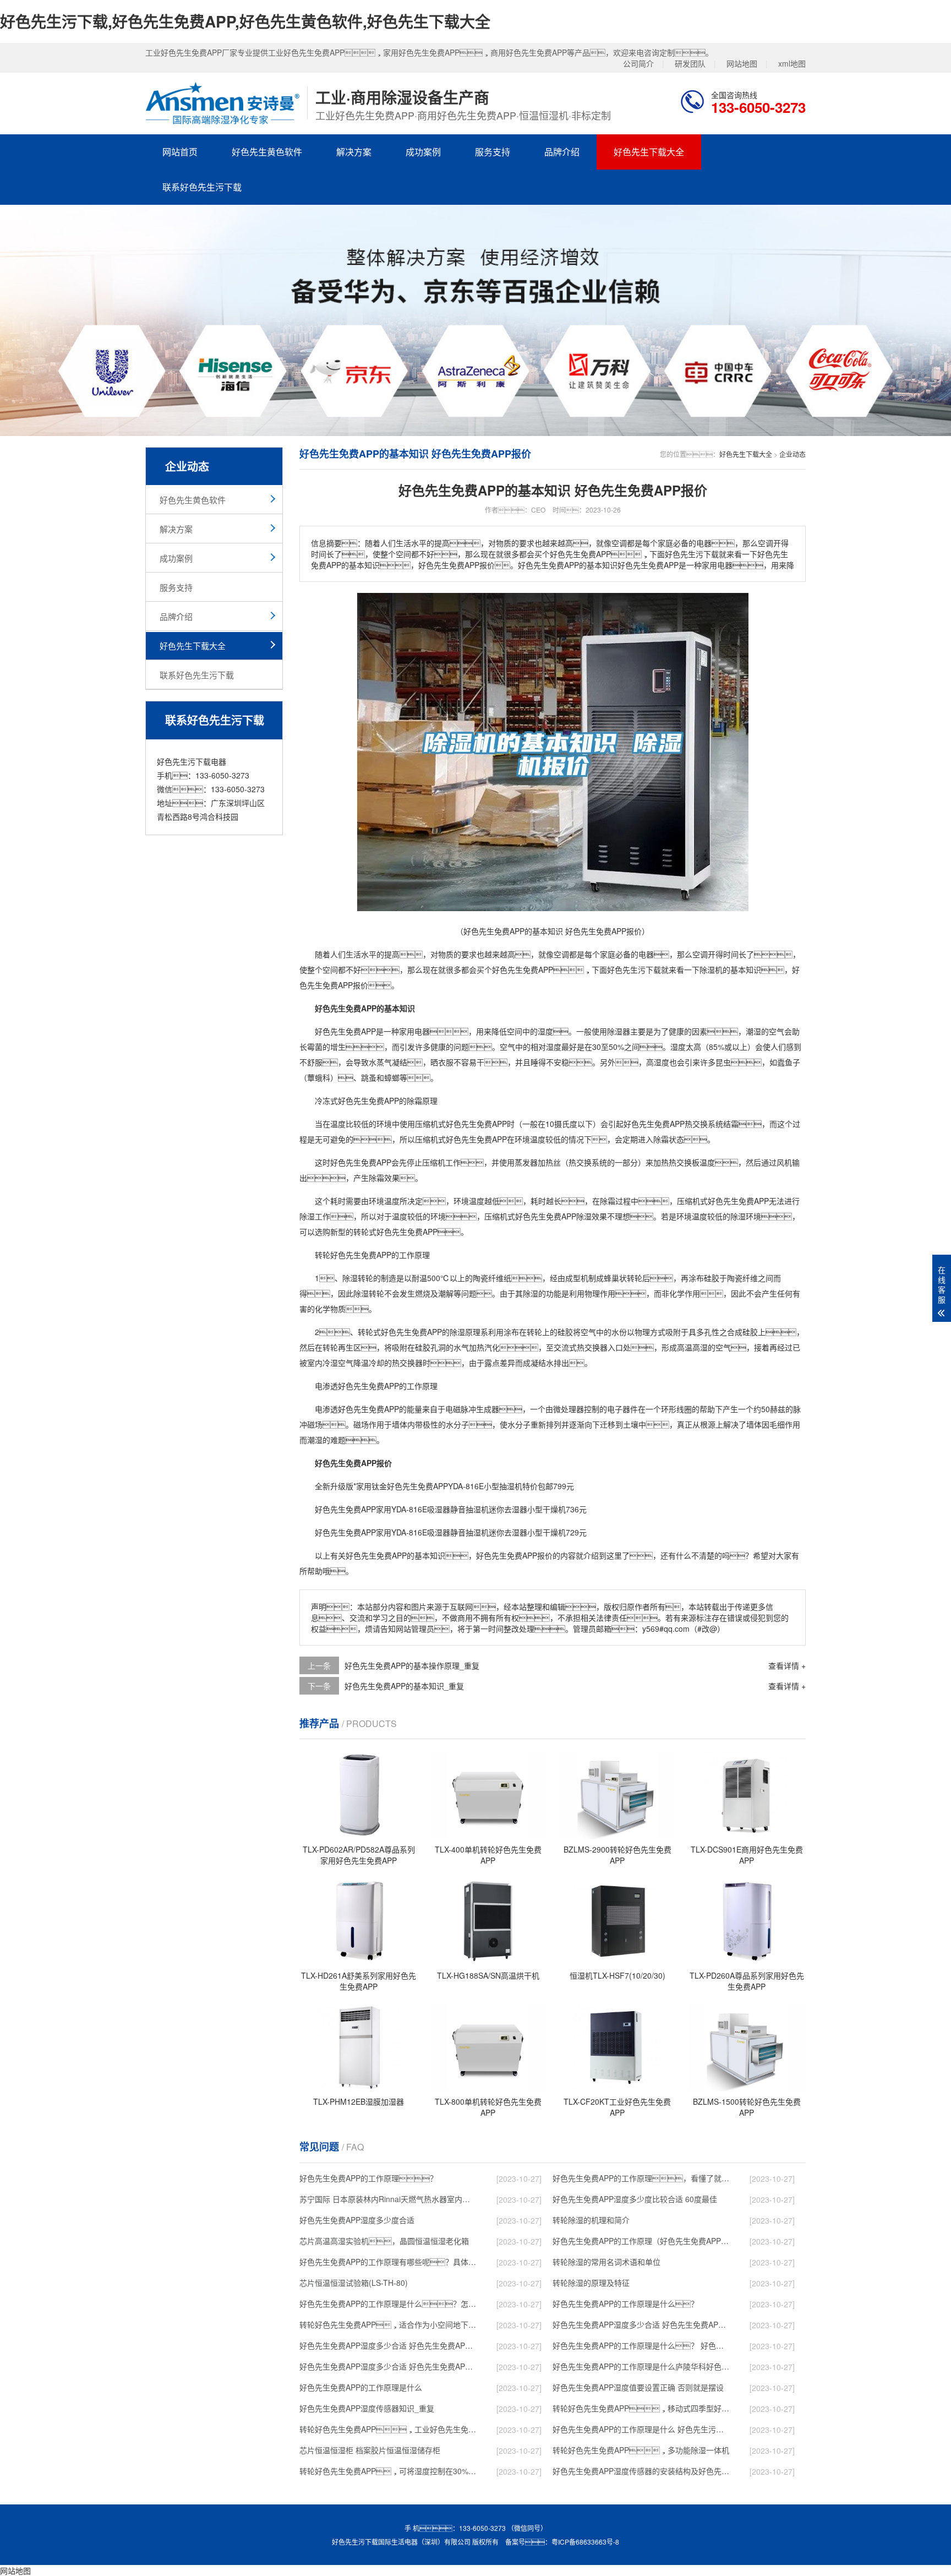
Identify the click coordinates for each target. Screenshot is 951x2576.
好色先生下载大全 (649, 152)
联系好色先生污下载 (202, 187)
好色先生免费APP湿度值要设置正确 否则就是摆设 (638, 2387)
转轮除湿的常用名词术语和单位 (606, 2262)
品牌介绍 (562, 152)
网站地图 (742, 63)
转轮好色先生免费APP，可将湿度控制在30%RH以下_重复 (388, 2471)
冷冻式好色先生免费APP (357, 1101)
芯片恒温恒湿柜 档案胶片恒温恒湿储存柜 (370, 2450)
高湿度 (658, 1062)
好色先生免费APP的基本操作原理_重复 (412, 1665)
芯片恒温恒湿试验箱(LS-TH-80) (354, 2283)
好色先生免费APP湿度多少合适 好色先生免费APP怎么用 (388, 2366)
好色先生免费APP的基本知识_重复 (404, 1686)
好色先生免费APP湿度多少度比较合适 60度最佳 (635, 2199)
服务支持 (493, 152)
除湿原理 (465, 1332)
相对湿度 (546, 1047)
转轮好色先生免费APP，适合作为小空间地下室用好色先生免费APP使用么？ (388, 2324)
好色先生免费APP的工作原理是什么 (361, 2387)
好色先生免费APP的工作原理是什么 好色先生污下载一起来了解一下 (641, 2429)
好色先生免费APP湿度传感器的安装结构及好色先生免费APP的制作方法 (641, 2471)
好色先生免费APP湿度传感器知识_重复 (367, 2408)
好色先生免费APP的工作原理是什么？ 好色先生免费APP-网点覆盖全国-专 (641, 2345)
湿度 (545, 1031)
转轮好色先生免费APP (353, 1255)
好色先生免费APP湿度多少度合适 (357, 2220)
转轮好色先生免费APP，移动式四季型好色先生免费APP (641, 2408)
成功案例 (423, 152)
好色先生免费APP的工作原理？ (368, 2178)
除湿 (707, 970)
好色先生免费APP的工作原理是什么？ (625, 2303)
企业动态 (792, 454)
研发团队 (690, 63)
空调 (561, 954)
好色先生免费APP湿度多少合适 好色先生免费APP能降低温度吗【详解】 (641, 2324)
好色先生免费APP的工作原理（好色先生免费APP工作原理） (641, 2241)
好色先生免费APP (523, 970)
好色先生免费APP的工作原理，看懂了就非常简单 (641, 2178)
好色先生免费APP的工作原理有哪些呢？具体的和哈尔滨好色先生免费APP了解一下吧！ (388, 2262)
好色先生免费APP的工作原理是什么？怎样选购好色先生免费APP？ (388, 2303)
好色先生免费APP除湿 (553, 1216)
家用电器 (414, 1031)
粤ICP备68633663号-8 (585, 2542)
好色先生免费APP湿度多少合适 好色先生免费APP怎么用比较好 (388, 2345)
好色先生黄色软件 (267, 152)
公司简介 (638, 63)
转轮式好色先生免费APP (395, 1232)
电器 (646, 954)
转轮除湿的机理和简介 (591, 2220)
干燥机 (554, 1509)
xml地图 (792, 63)
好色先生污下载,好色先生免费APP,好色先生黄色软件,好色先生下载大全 (245, 21)
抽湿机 (511, 1486)
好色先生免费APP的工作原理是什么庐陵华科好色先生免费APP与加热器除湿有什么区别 (641, 2366)
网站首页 (180, 152)
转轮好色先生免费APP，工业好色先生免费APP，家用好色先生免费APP (388, 2429)
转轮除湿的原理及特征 (591, 2283)
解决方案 (354, 152)
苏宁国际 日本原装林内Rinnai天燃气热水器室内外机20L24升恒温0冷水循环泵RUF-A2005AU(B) (388, 2199)
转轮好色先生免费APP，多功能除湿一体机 (641, 2450)
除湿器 (619, 1031)
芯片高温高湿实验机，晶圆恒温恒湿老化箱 (384, 2241)
